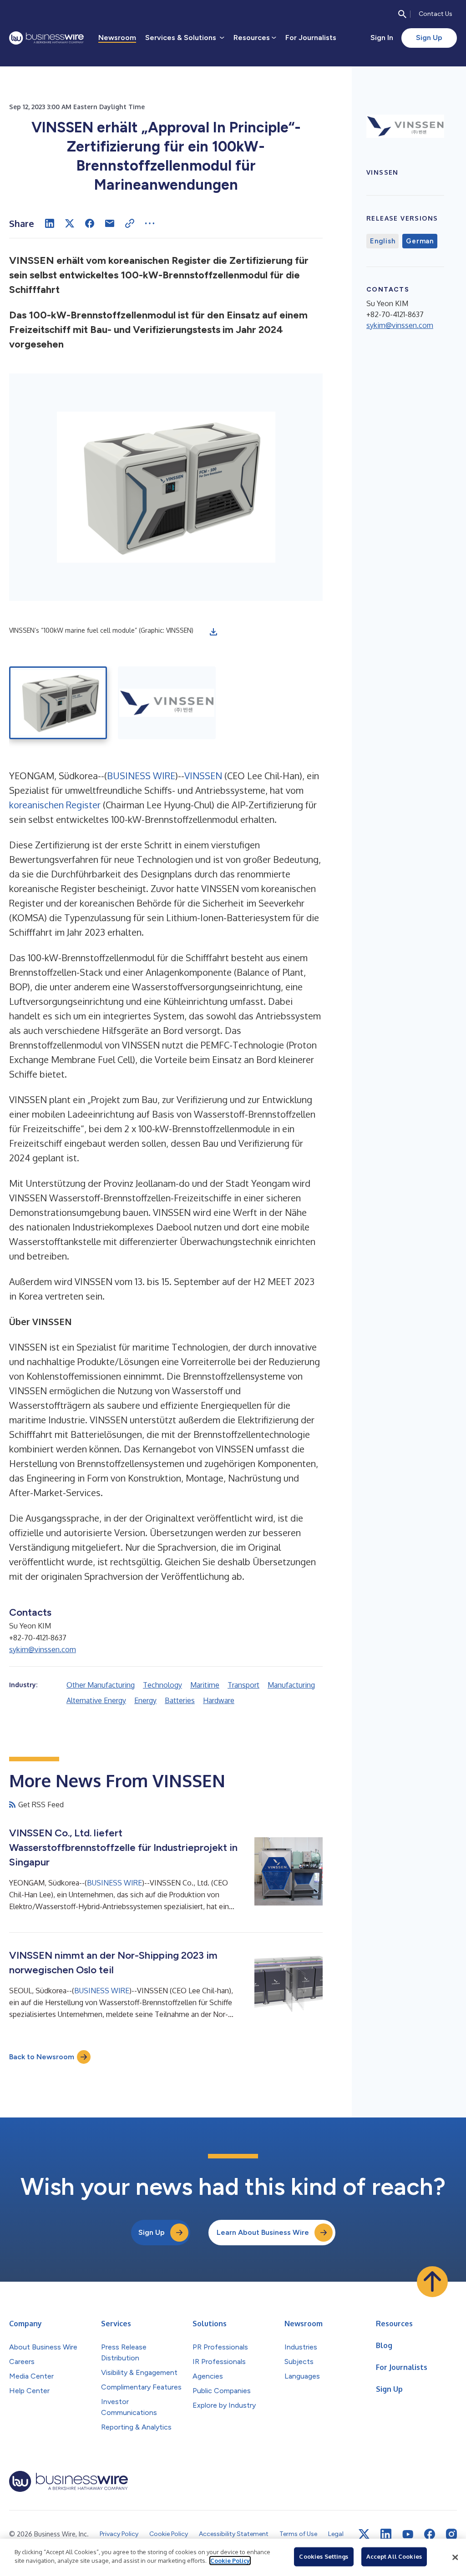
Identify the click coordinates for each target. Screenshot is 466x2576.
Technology (162, 1685)
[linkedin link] (386, 2534)
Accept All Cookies (394, 2556)
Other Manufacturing (101, 1685)
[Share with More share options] (150, 223)
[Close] (455, 2557)
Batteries (180, 1700)
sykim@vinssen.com (43, 1649)
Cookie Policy (230, 2561)
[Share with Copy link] (130, 223)
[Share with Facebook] (90, 223)
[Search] (402, 14)
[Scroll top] (432, 2282)
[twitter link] (364, 2534)
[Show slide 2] (167, 703)
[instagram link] (451, 2534)
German (420, 241)
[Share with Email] (110, 223)
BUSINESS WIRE (141, 776)
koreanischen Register (55, 805)
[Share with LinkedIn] (50, 223)
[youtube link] (408, 2534)
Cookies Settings (324, 2556)
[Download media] (213, 632)
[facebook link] (430, 2534)
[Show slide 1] (58, 703)
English (382, 241)
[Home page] (46, 38)
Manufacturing (291, 1685)
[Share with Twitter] (70, 223)
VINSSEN (203, 776)
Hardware (219, 1700)
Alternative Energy (96, 1700)
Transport (243, 1685)
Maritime (205, 1685)
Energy (145, 1700)
